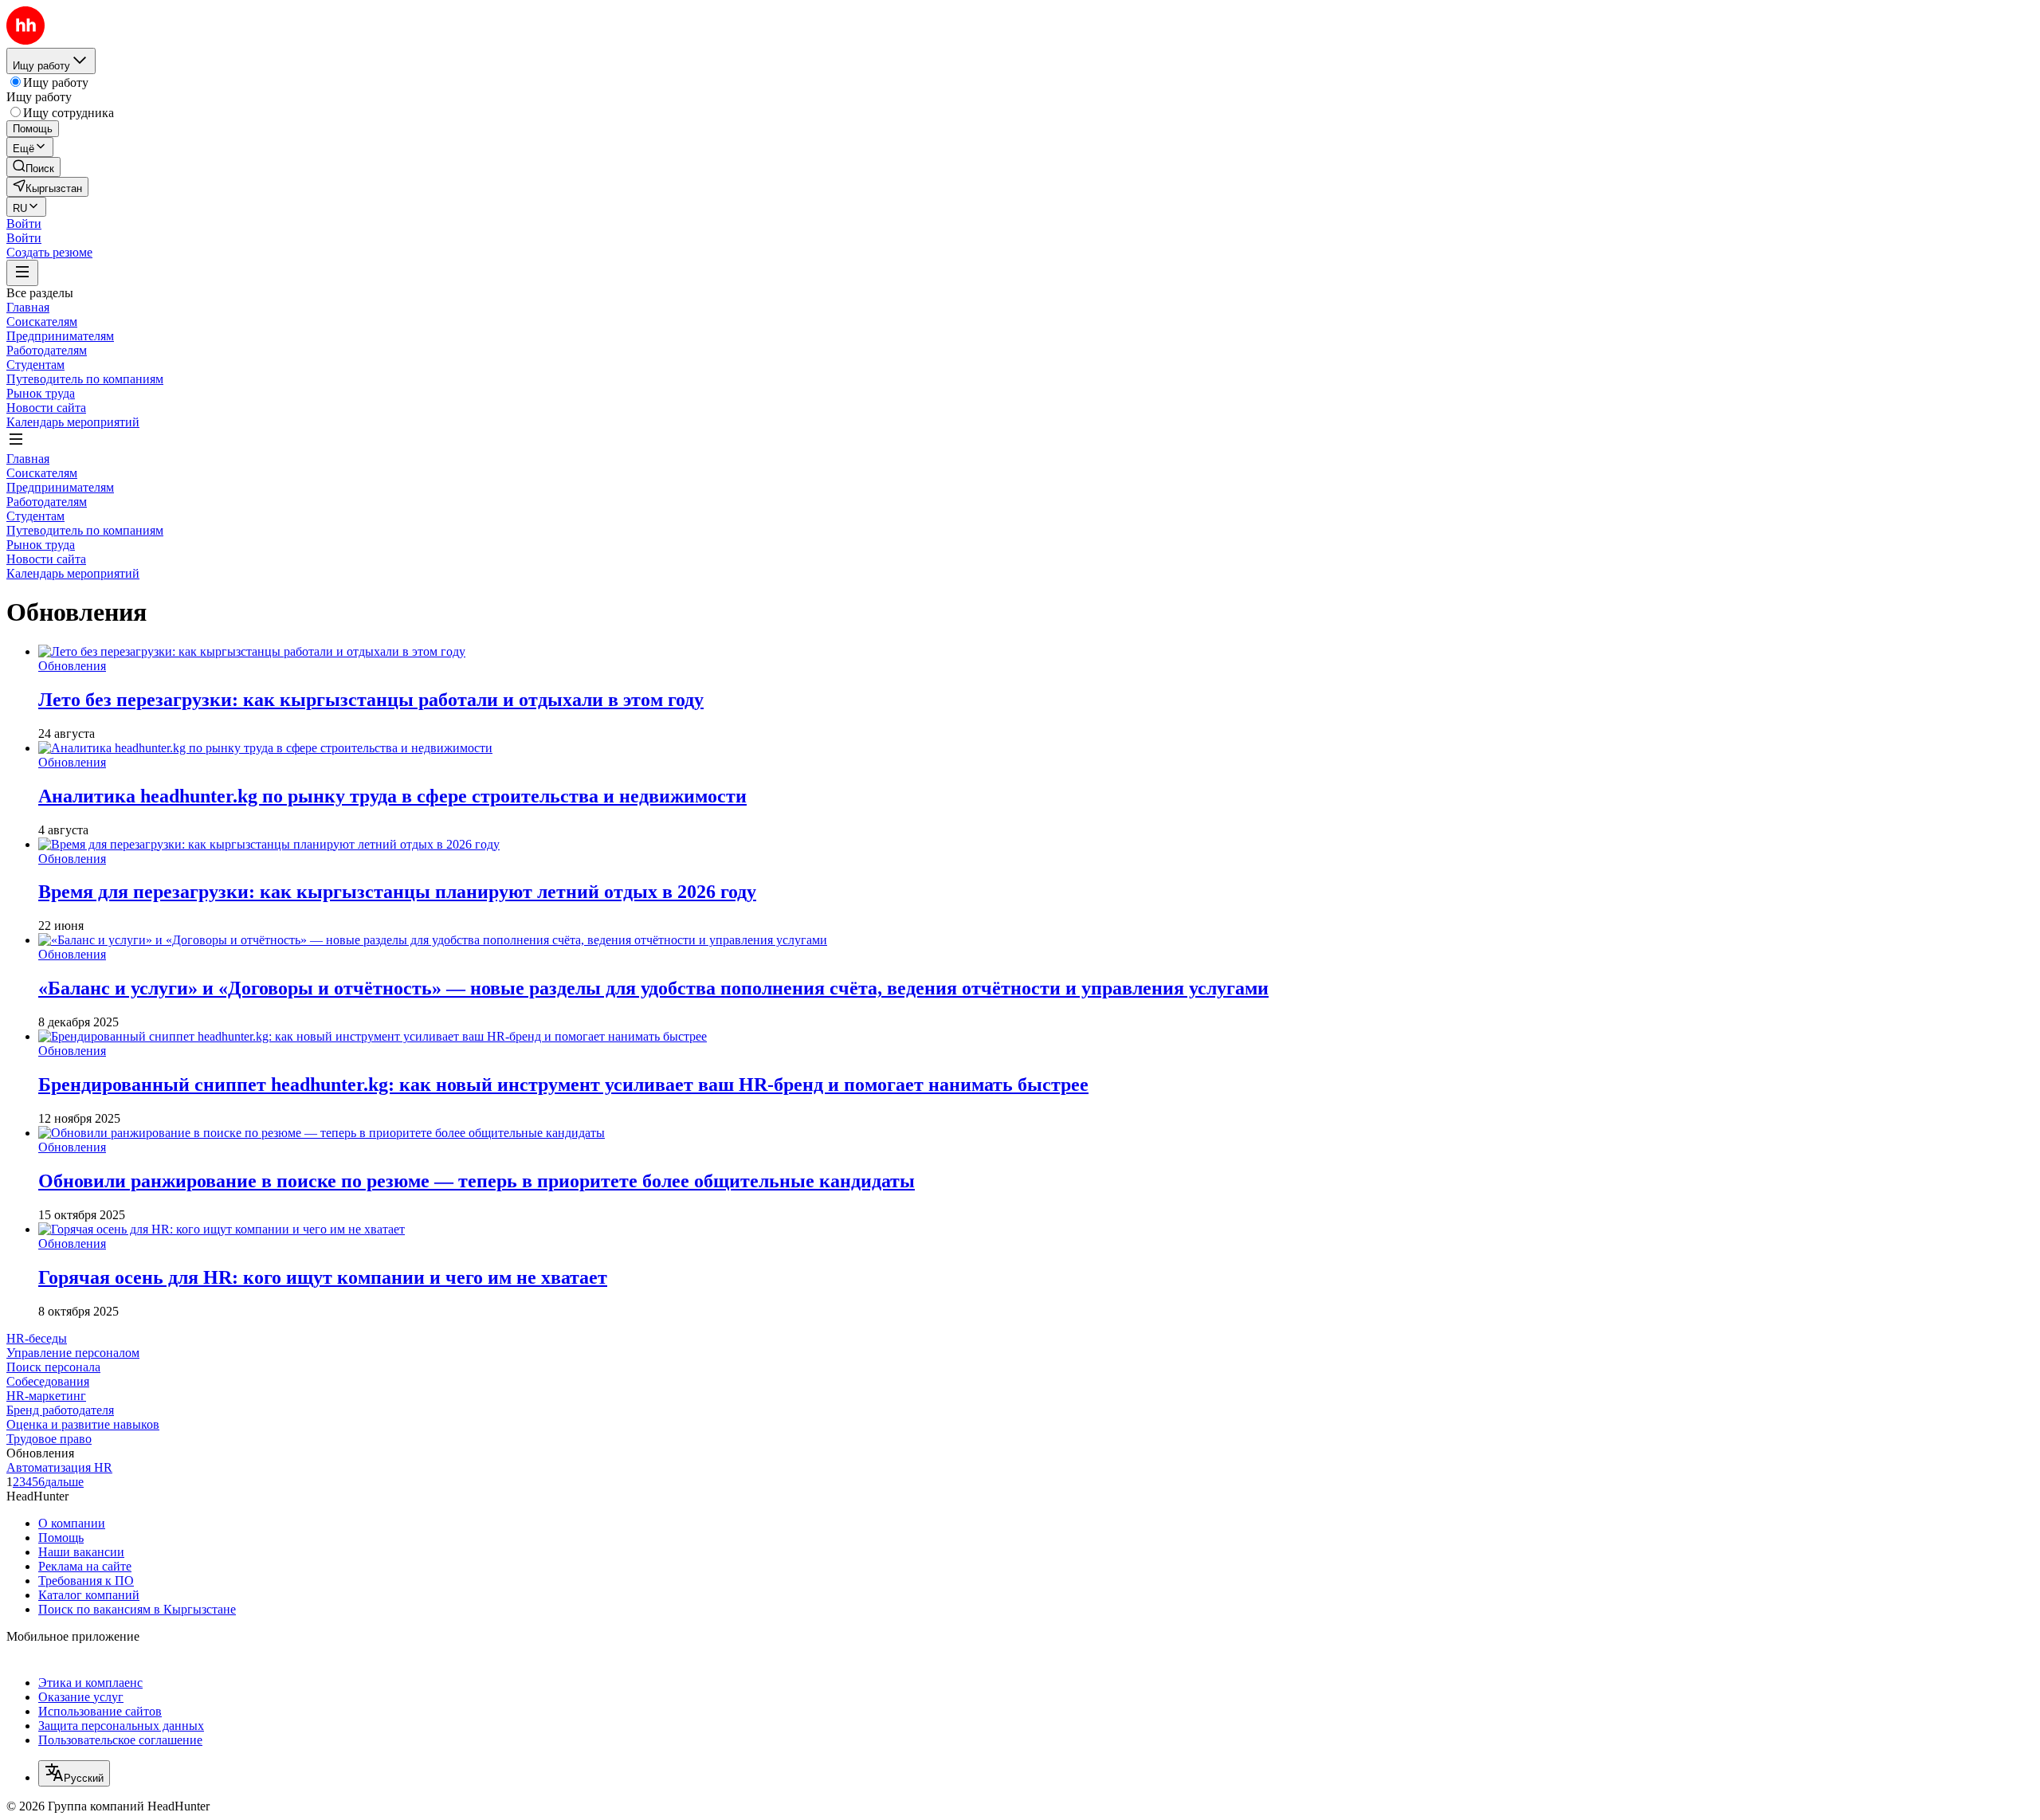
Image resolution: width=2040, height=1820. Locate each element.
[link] (33, 167)
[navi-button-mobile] (22, 273)
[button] (24, 224)
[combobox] (74, 1773)
